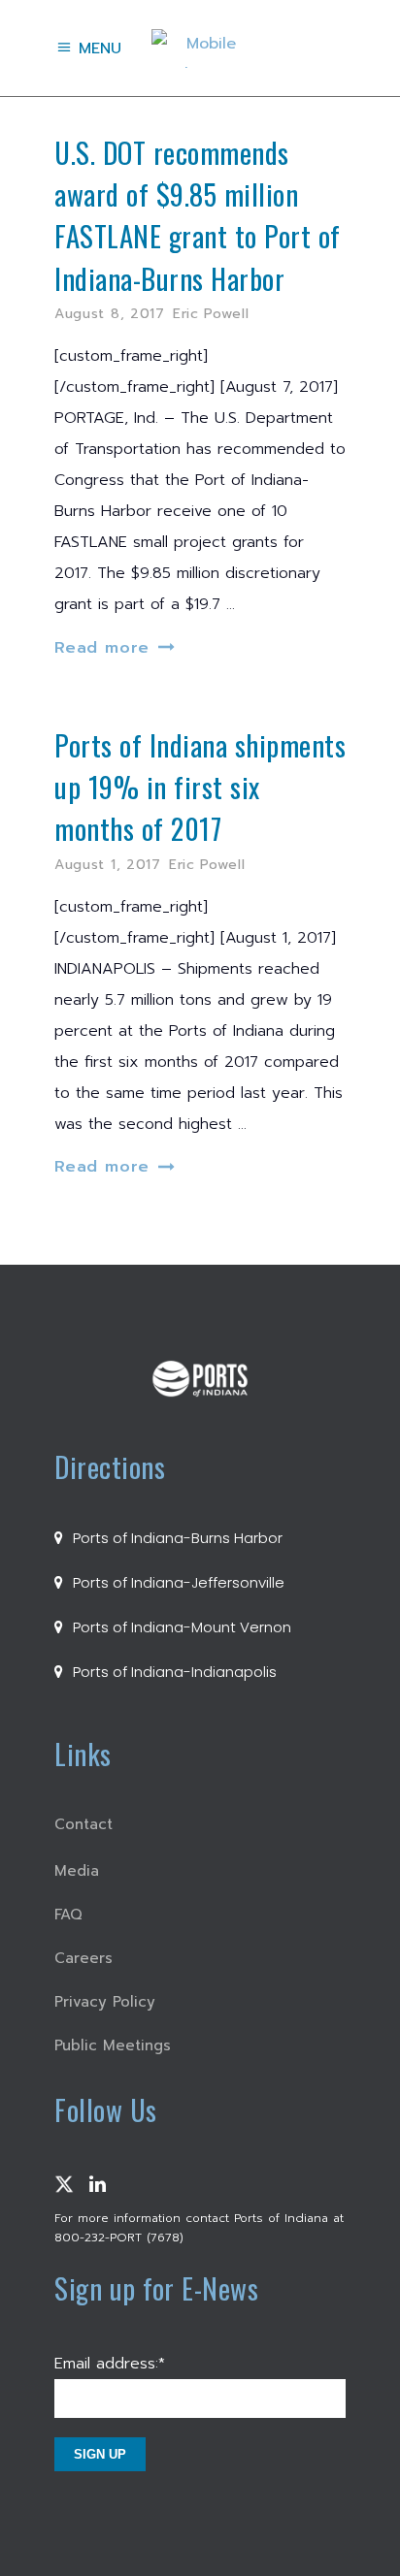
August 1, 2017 (108, 865)
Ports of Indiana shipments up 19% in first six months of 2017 (200, 787)
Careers (83, 1958)
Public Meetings (113, 2045)
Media (77, 1871)
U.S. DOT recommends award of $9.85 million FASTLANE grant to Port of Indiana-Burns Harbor (198, 215)
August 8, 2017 (110, 314)
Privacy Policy (105, 2002)
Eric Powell (211, 314)
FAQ (68, 1915)
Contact (83, 1824)
